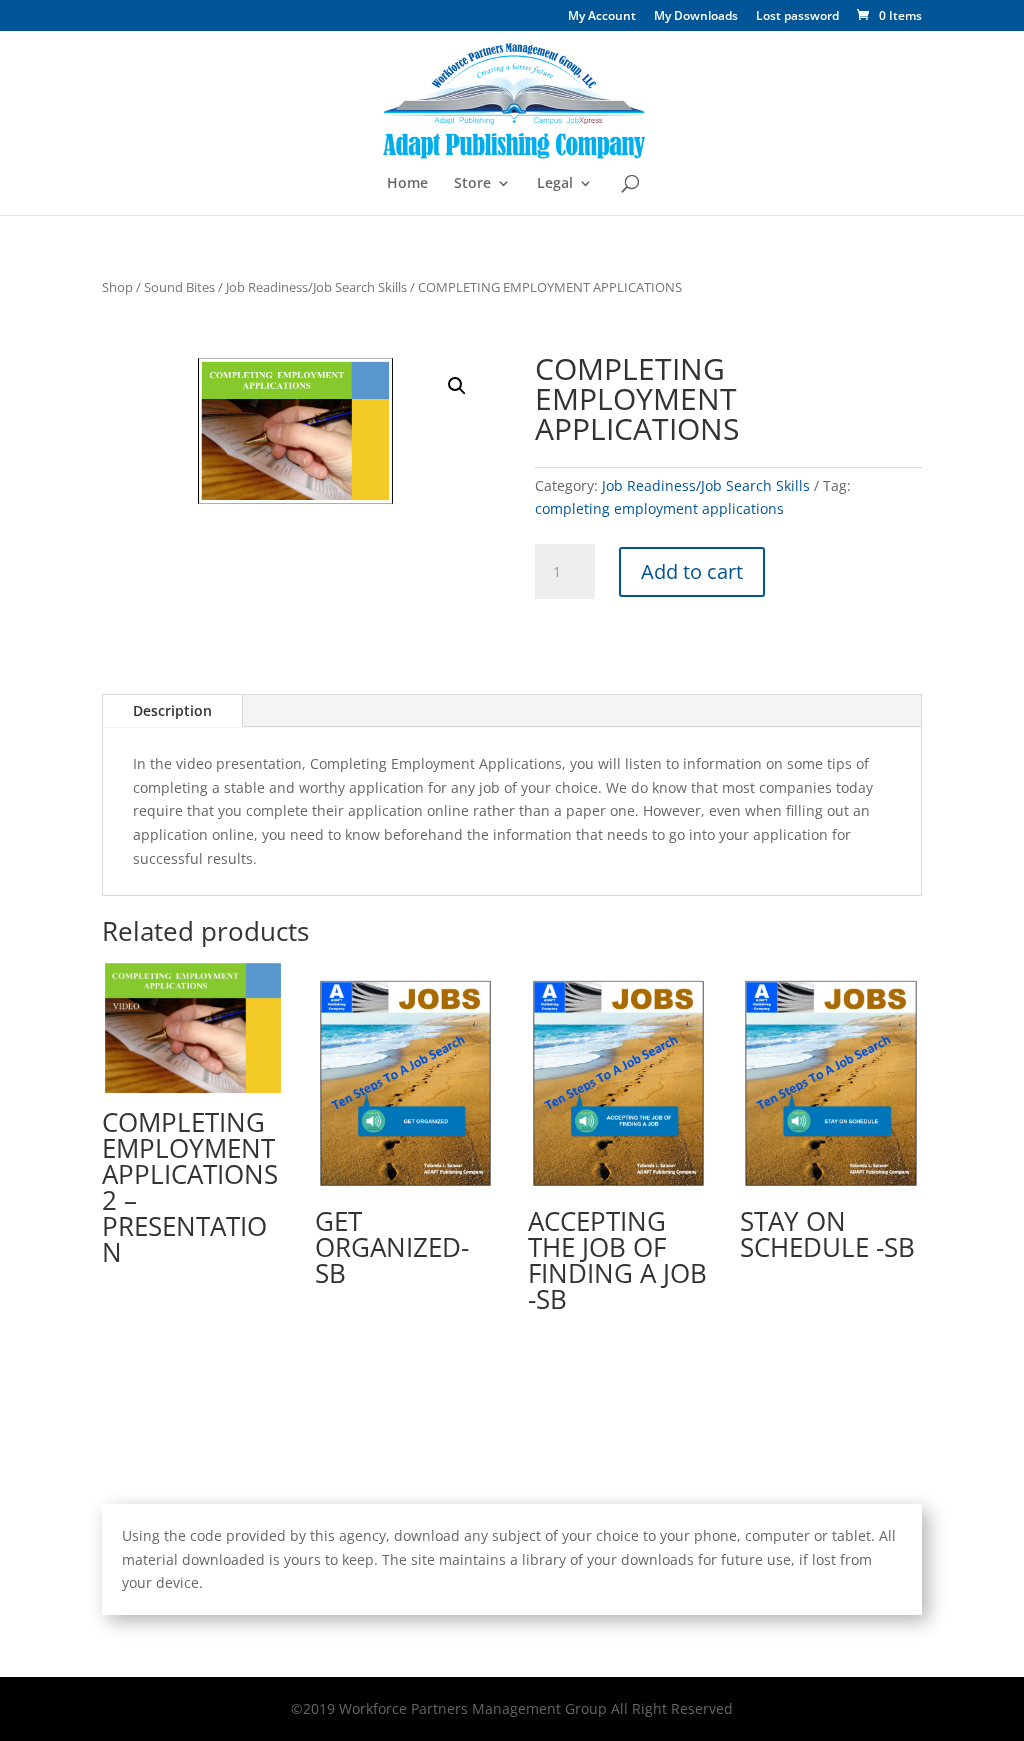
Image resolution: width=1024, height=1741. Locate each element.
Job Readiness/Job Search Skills (316, 287)
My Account (602, 17)
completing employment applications (659, 508)
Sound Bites (179, 287)
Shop (117, 287)
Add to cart (692, 571)
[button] (457, 386)
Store (472, 184)
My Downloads (696, 17)
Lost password (797, 17)
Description (172, 710)
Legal (555, 184)
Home (407, 184)
